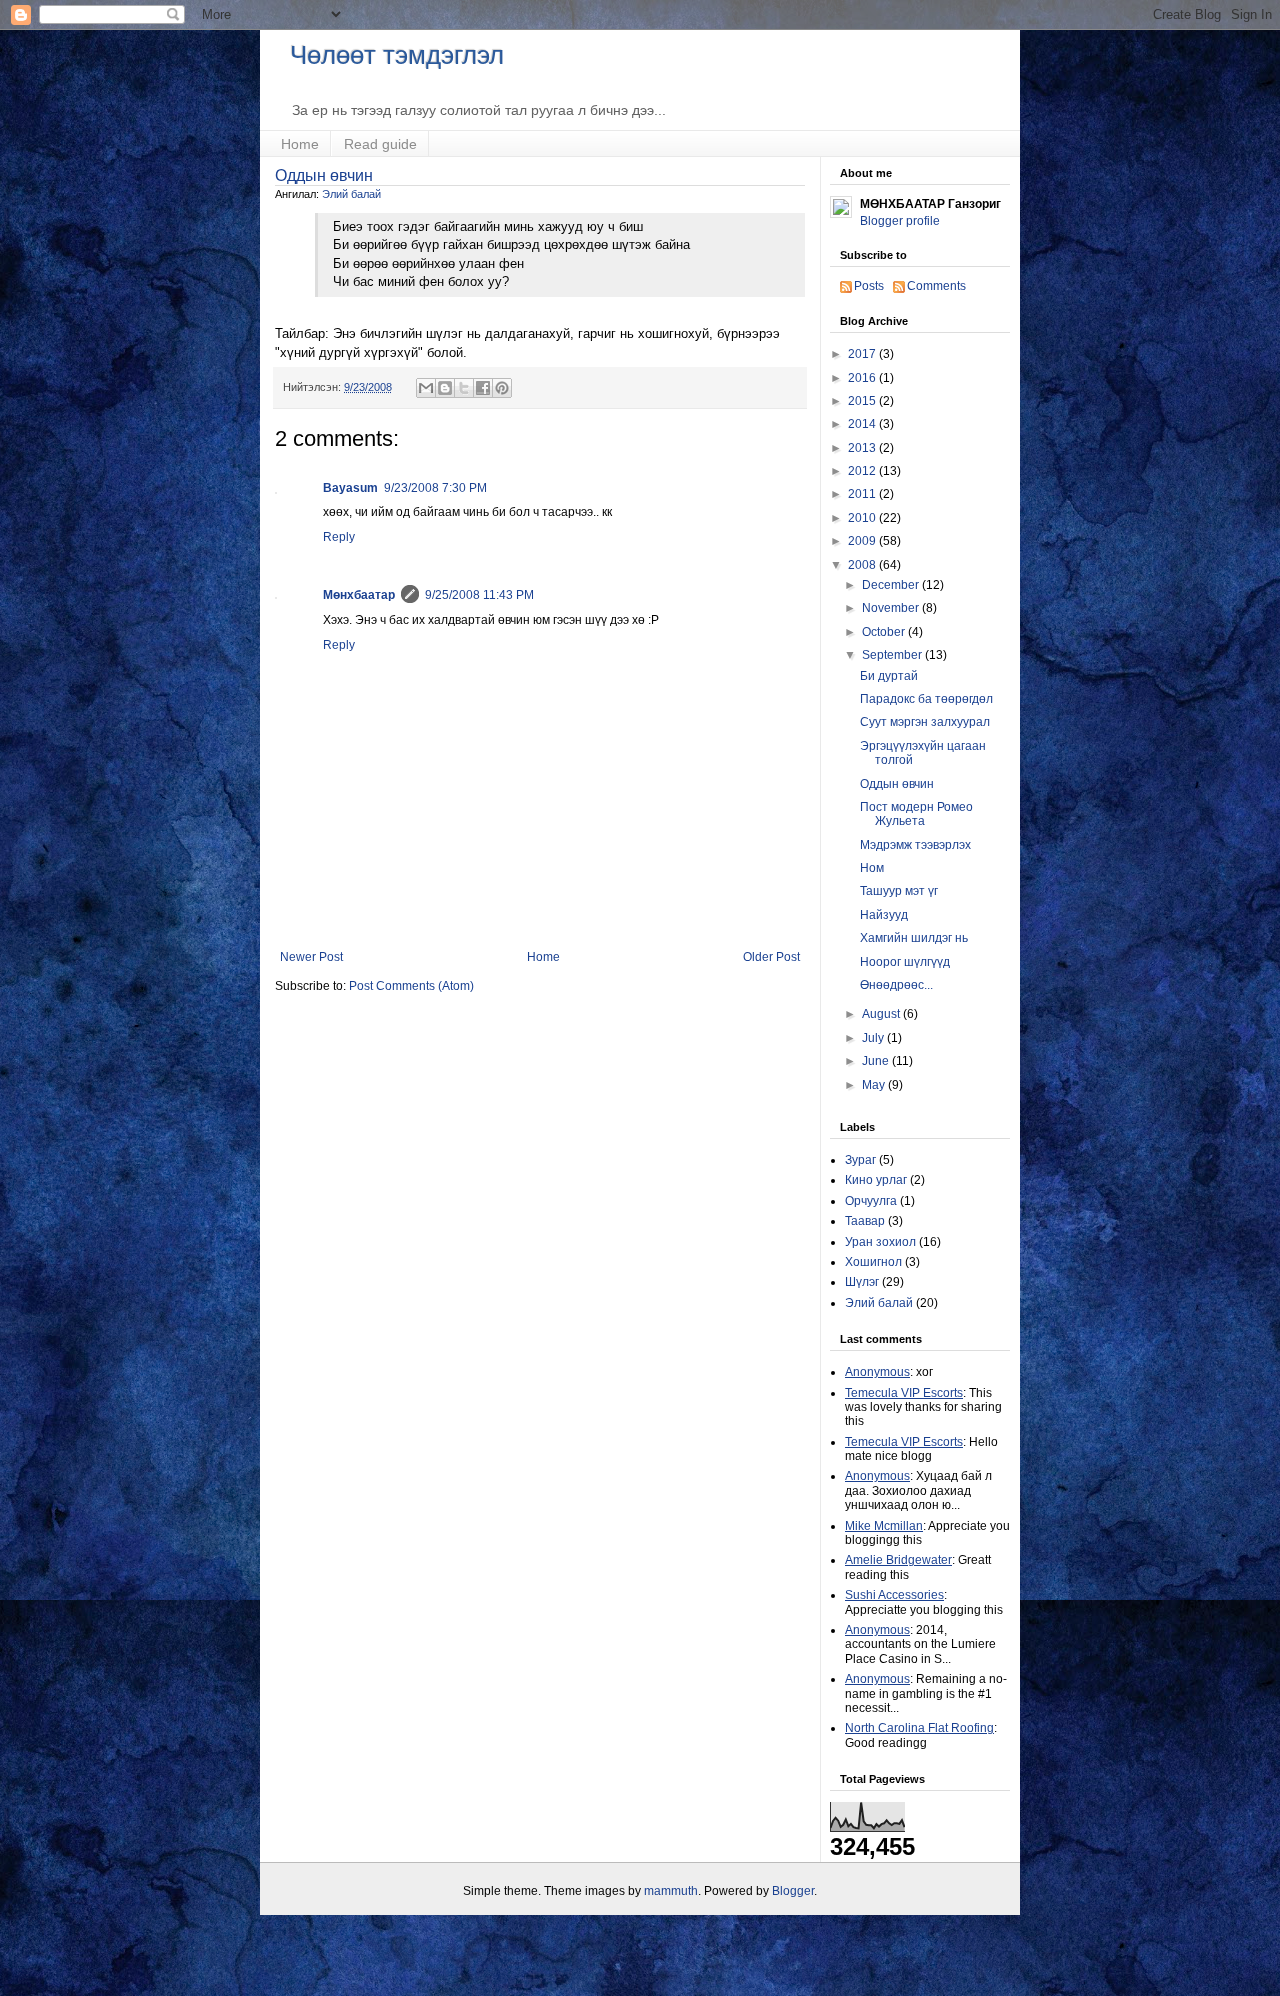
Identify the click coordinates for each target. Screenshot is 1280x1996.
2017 (863, 354)
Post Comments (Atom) (411, 986)
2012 (863, 471)
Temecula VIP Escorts (904, 1393)
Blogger (793, 1891)
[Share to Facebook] (483, 388)
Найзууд (884, 915)
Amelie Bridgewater (898, 1560)
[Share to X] (464, 388)
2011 (863, 494)
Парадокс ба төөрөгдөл (926, 699)
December (892, 585)
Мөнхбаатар (359, 595)
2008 (863, 565)
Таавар (865, 1221)
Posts (869, 286)
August (882, 1014)
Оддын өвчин (324, 175)
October (885, 632)
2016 (863, 378)
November (892, 608)
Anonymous (877, 1372)
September (893, 655)
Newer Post (311, 957)
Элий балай (351, 194)
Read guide (380, 144)
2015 (863, 401)
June (877, 1061)
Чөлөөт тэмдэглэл (397, 55)
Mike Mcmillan (884, 1526)
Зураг (860, 1160)
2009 (863, 541)
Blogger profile (900, 221)
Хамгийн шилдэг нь (914, 938)
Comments (936, 286)
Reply (339, 537)
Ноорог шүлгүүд (905, 962)
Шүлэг (862, 1282)
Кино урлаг (876, 1180)
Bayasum (350, 488)
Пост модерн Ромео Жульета (916, 814)
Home (300, 144)
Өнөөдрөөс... (896, 985)
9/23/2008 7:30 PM (435, 488)
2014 (863, 424)
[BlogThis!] (445, 388)
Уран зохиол (880, 1242)
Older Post (771, 957)
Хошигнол (873, 1262)
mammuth (671, 1891)
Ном (872, 868)
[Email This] (426, 388)
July (874, 1038)
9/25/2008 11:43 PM (479, 595)
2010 (863, 518)
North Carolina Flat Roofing (919, 1728)
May (875, 1085)
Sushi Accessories (894, 1595)
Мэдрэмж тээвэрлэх (915, 845)
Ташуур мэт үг (899, 891)
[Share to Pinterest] (502, 388)
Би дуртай (889, 676)
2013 (863, 448)
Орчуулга (871, 1201)
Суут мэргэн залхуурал (925, 722)
